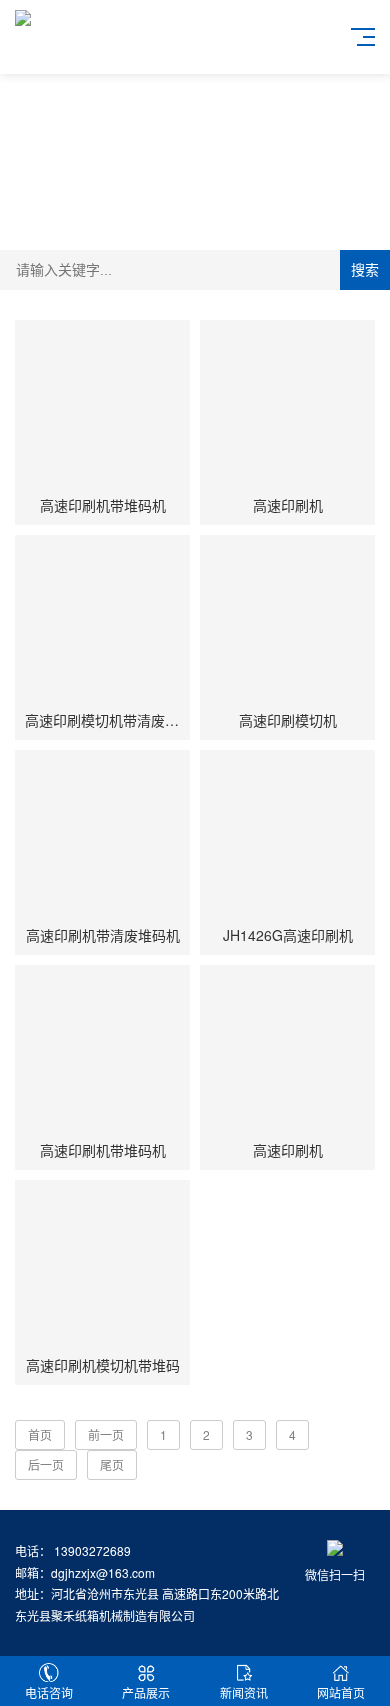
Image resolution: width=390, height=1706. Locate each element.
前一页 (106, 1434)
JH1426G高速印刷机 (288, 935)
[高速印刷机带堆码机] (102, 407)
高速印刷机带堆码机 (103, 505)
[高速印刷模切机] (287, 622)
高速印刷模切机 (288, 720)
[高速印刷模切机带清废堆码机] (102, 622)
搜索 (365, 270)
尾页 (112, 1464)
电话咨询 (49, 1692)
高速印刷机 (288, 505)
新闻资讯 (244, 1692)
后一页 (46, 1464)
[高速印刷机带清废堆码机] (102, 837)
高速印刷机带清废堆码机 (103, 935)
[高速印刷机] (287, 407)
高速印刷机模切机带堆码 (103, 1365)
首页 (40, 1434)
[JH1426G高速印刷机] (287, 837)
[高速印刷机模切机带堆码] (102, 1267)
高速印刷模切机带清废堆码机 (116, 720)
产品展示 (146, 1692)
